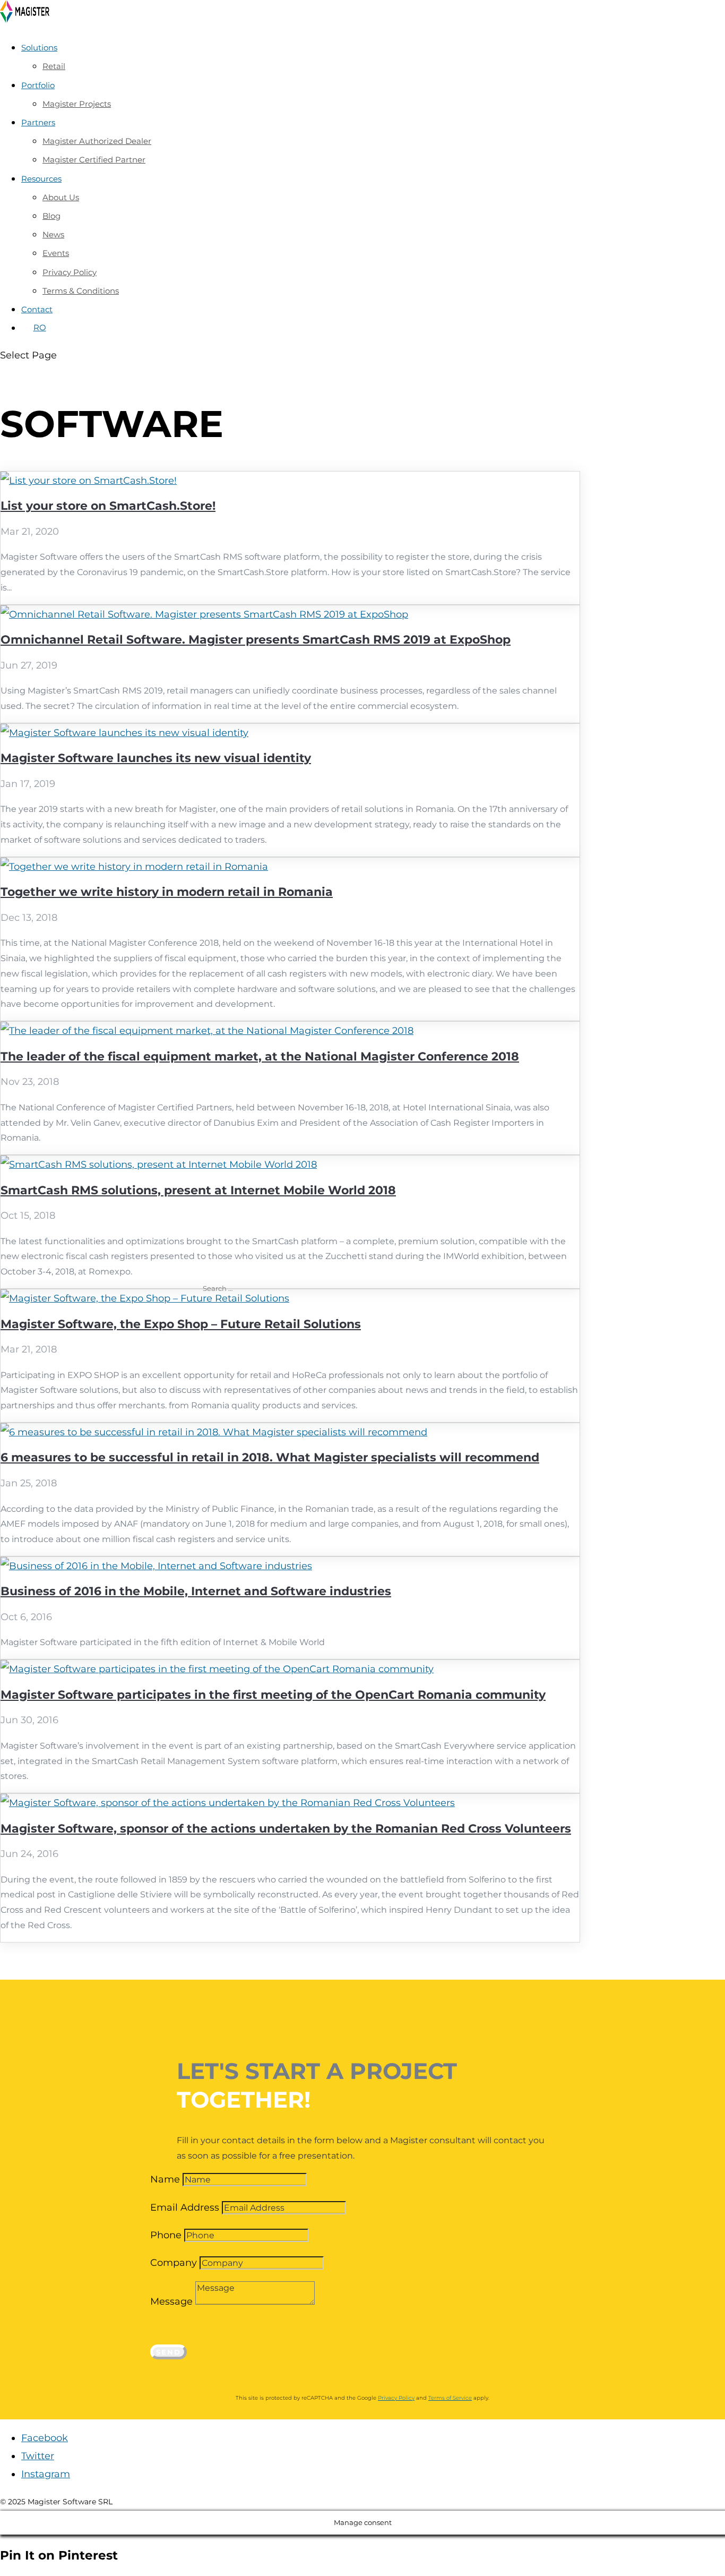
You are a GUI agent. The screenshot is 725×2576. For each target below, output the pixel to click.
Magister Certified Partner (94, 160)
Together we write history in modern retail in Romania (167, 892)
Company (174, 2263)
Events (56, 253)
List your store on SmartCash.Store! (108, 506)
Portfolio (38, 85)
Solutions (39, 48)
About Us (61, 197)
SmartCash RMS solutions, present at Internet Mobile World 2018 (198, 1190)
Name (165, 2179)
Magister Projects (77, 104)
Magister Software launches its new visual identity (156, 758)
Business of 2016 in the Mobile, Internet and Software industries (196, 1591)
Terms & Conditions (81, 291)
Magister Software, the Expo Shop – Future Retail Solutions (181, 1324)
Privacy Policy (70, 272)
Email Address (185, 2207)
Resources (41, 179)
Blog (51, 216)
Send (169, 2352)
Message (171, 2301)
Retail (54, 66)
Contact (37, 309)
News (53, 234)
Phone (166, 2235)
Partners (38, 122)
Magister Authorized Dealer (97, 141)
